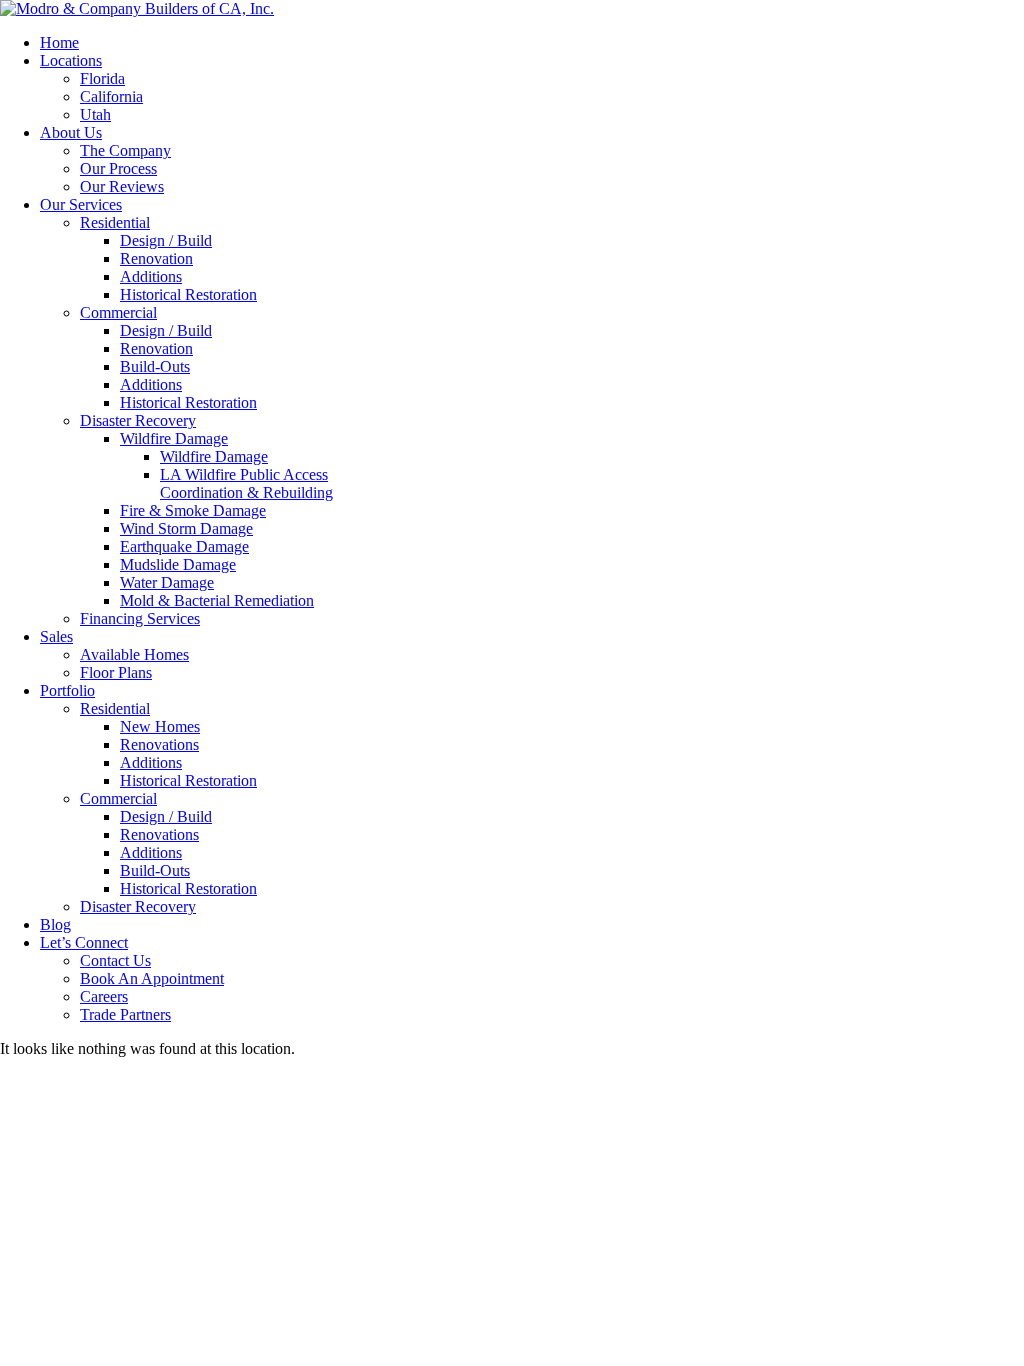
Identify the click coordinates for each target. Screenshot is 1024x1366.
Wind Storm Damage (186, 528)
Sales (56, 636)
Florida (102, 78)
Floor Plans (116, 672)
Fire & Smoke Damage (193, 510)
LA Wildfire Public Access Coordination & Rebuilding (246, 483)
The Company (125, 150)
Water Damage (167, 582)
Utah (95, 114)
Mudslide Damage (178, 564)
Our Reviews (122, 186)
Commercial (118, 312)
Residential (115, 222)
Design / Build (166, 240)
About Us (71, 132)
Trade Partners (125, 1014)
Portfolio (67, 690)
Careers (104, 996)
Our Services (81, 204)
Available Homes (134, 654)
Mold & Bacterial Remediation (217, 600)
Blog (55, 924)
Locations (71, 60)
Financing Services (140, 618)
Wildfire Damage (174, 438)
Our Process (118, 168)
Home (59, 42)
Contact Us (115, 960)
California (111, 96)
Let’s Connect (84, 942)
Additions (151, 276)
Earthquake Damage (184, 546)
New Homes (160, 726)
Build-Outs (155, 366)
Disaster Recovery (138, 420)
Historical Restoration (188, 294)
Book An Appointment (152, 978)
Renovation (156, 258)
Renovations (159, 744)
